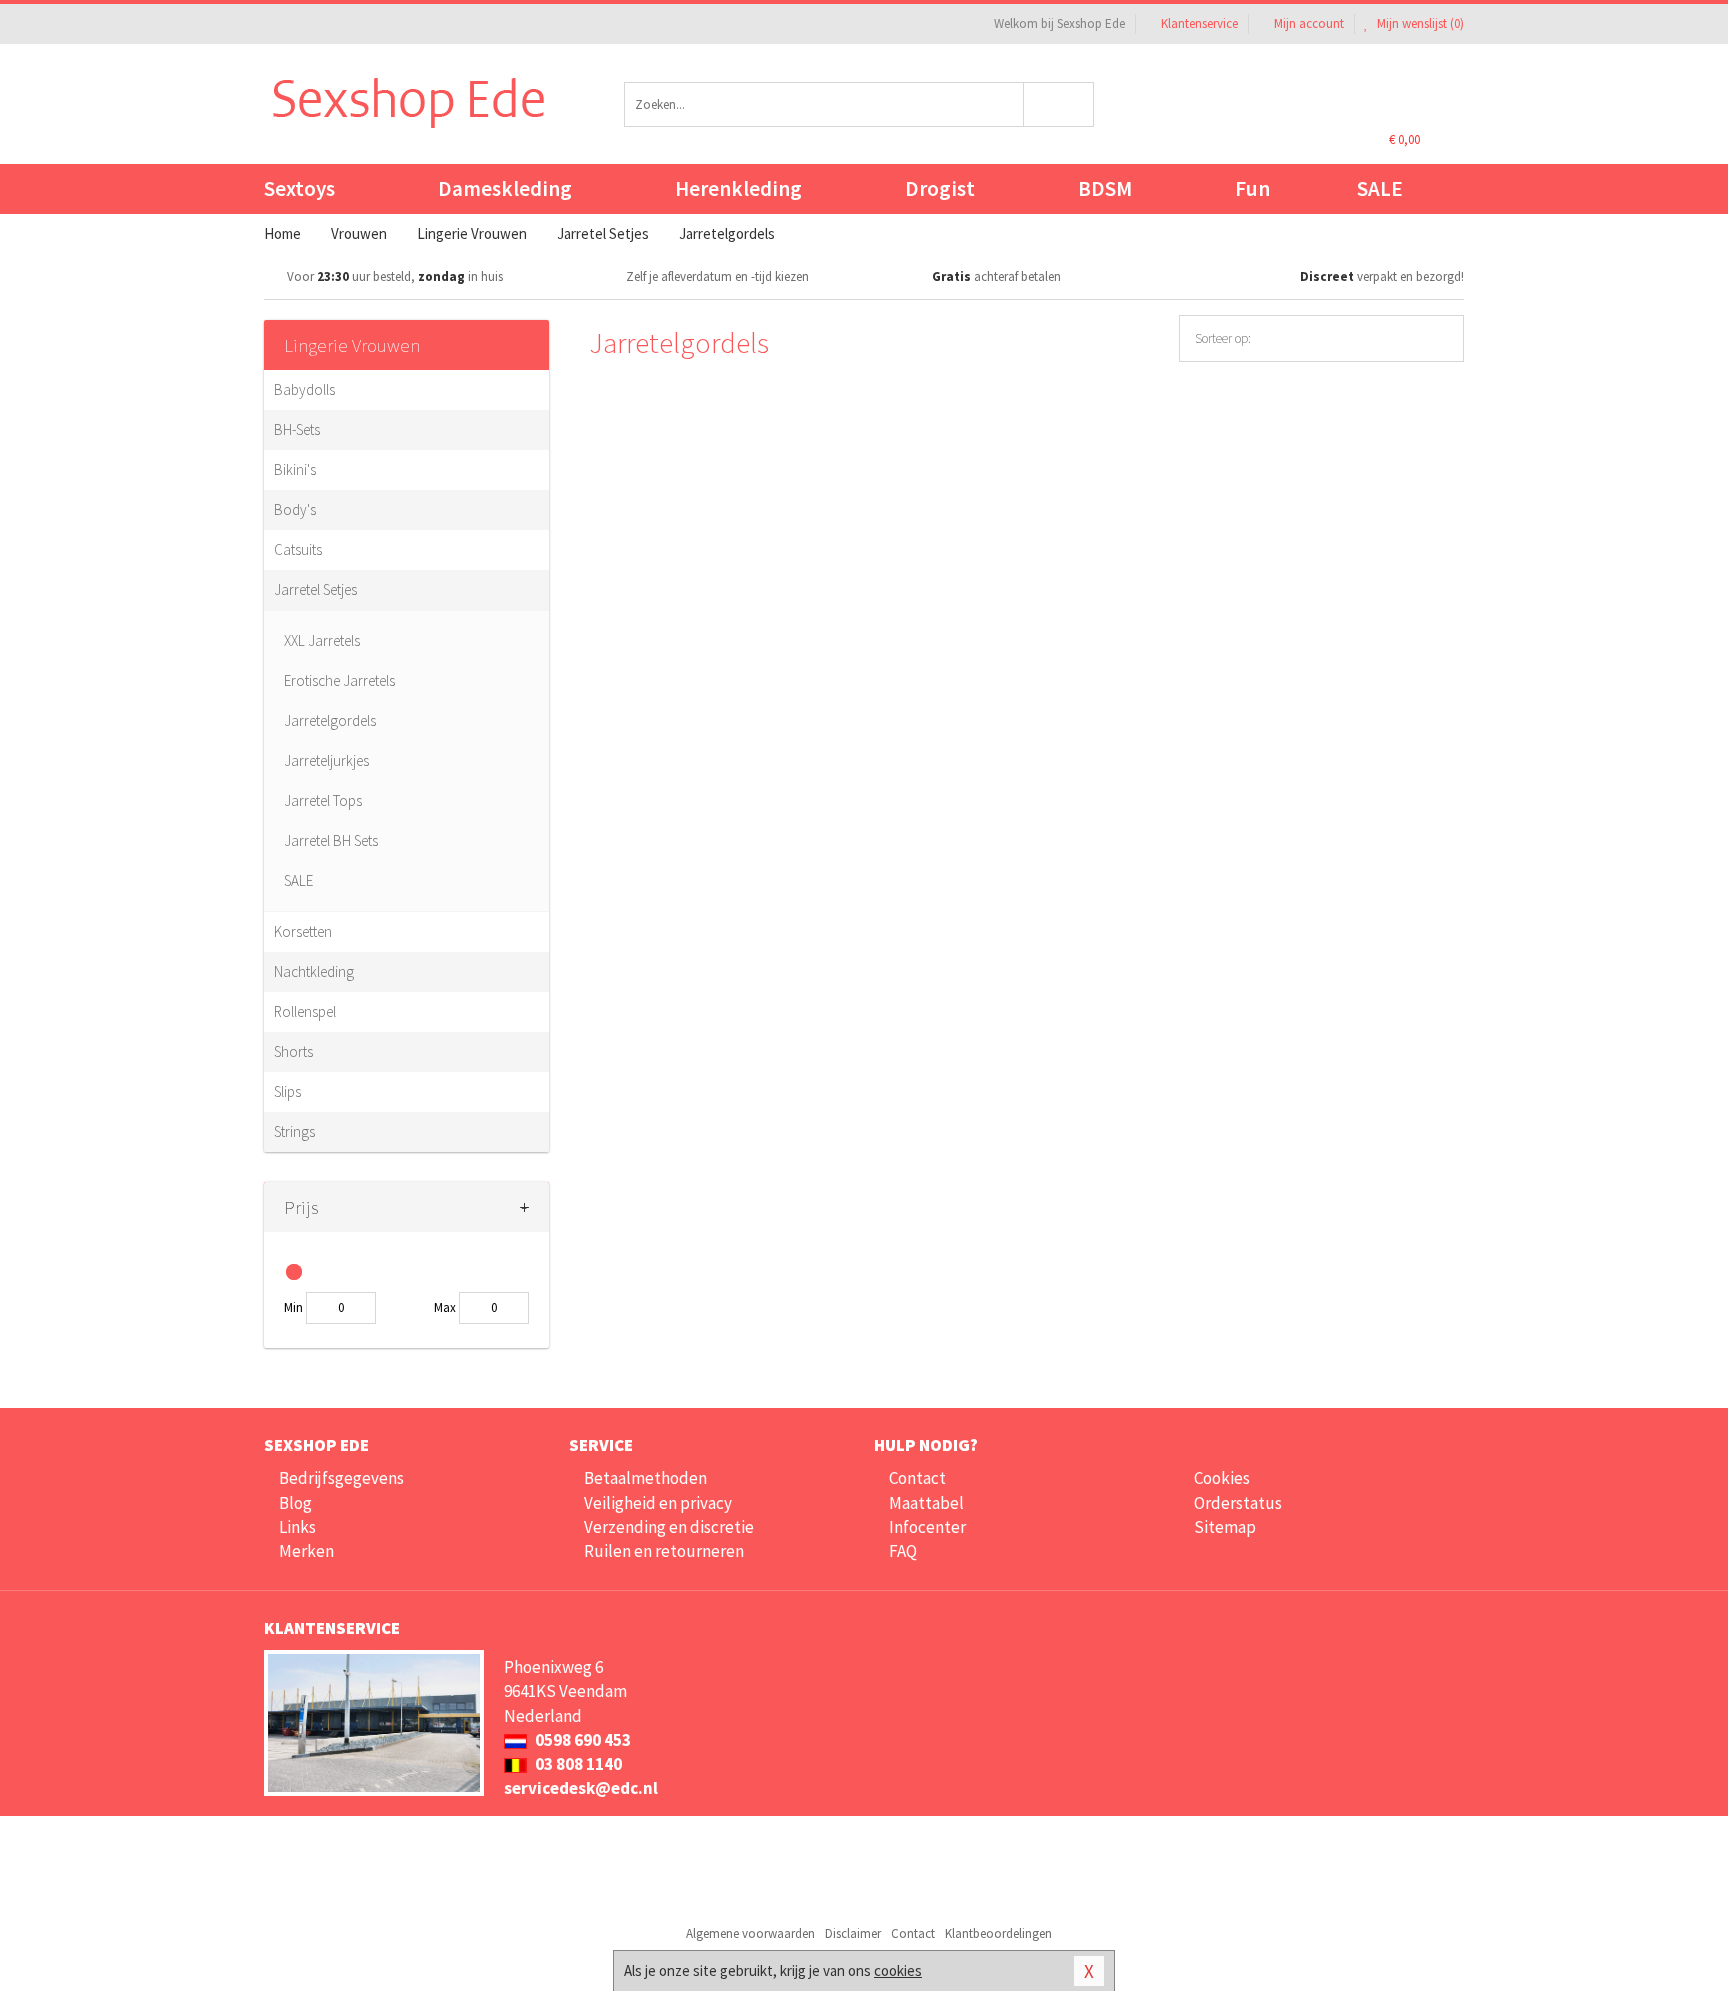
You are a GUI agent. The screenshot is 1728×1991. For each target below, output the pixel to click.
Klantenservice (1199, 23)
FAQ (903, 1551)
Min (293, 1307)
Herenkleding (738, 188)
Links (297, 1527)
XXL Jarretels (322, 640)
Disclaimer (853, 1933)
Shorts (293, 1051)
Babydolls (304, 389)
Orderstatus (1238, 1503)
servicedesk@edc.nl (581, 1788)
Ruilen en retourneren (664, 1551)
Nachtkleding (314, 971)
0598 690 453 (581, 1740)
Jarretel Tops (323, 800)
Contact (917, 1478)
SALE (1380, 188)
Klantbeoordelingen (998, 1933)
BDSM (1105, 188)
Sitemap (1225, 1527)
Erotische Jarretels (339, 680)
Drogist (940, 188)
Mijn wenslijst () (1419, 23)
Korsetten (303, 931)
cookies (898, 1970)
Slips (287, 1091)
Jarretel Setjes (315, 589)
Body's (295, 509)
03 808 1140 (577, 1764)
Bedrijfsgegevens (341, 1478)
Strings (294, 1131)
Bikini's (295, 469)
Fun (1252, 188)
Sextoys (299, 188)
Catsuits (298, 549)
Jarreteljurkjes (326, 760)
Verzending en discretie (669, 1527)
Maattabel (926, 1503)
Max (445, 1307)
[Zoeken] (1059, 104)
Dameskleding (505, 188)
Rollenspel (305, 1011)
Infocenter (927, 1527)
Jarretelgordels (330, 720)
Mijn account (1309, 23)
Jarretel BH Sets (331, 840)
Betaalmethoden (645, 1478)
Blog (295, 1503)
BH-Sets (297, 429)
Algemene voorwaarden (750, 1933)
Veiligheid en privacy (658, 1503)
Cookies (1222, 1478)
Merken (306, 1551)
